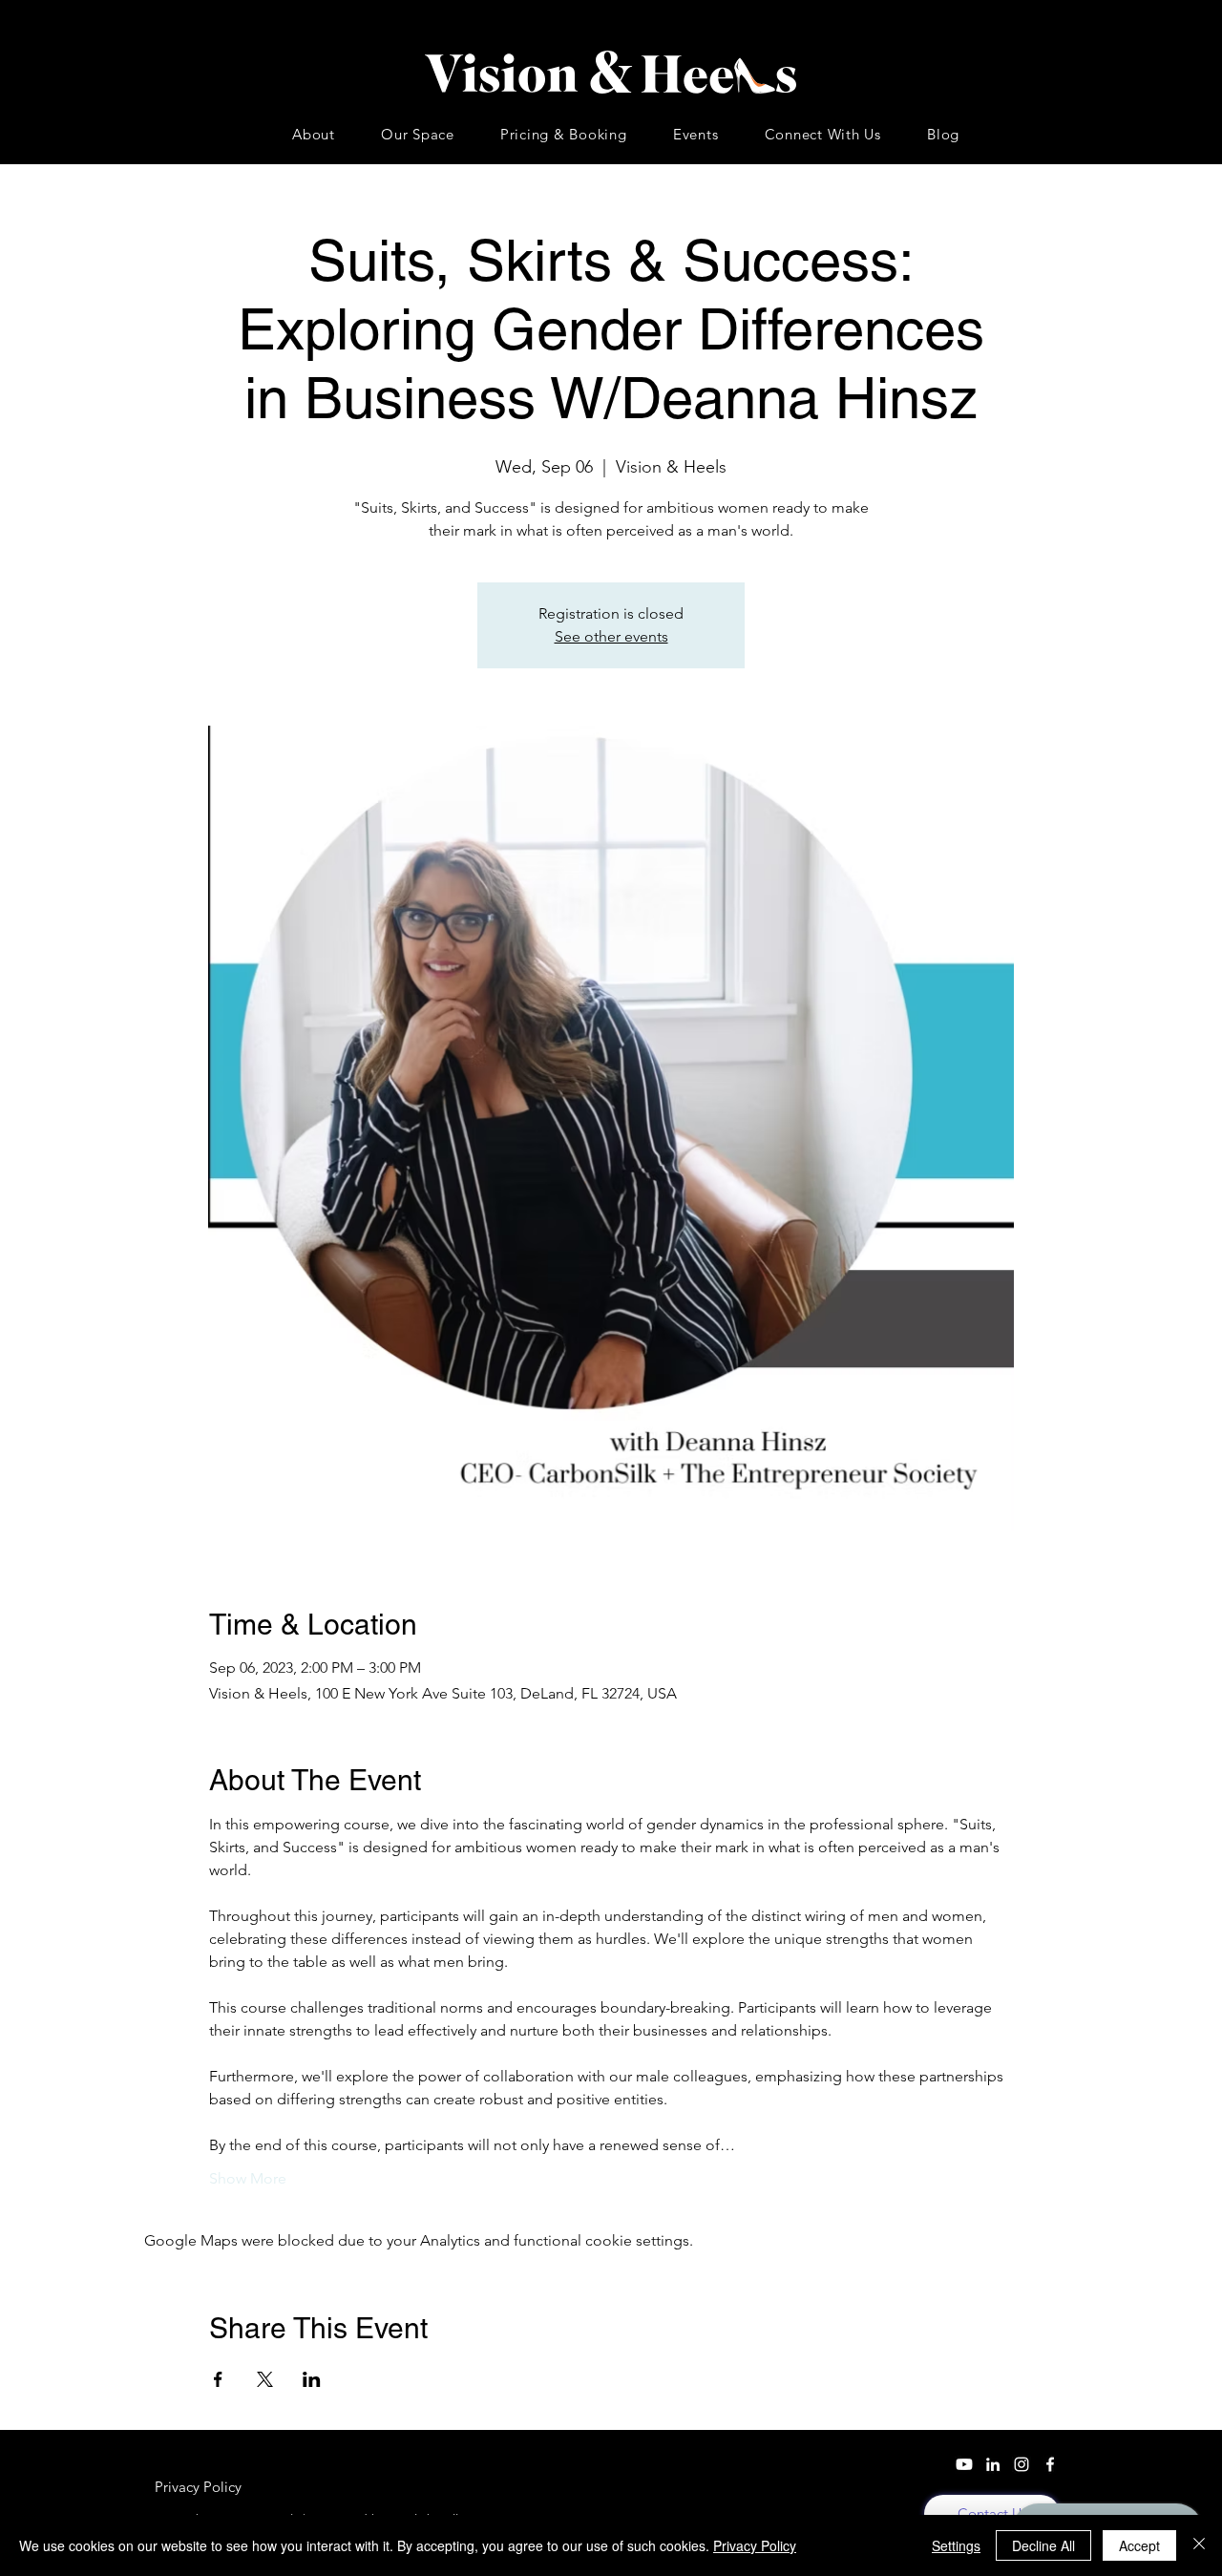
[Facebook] (1050, 2464)
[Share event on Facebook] (218, 2379)
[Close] (1199, 2545)
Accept (1139, 2545)
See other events (611, 636)
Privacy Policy (755, 2545)
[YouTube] (964, 2464)
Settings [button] (956, 2545)
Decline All (1043, 2545)
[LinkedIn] (993, 2464)
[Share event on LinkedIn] (312, 2379)
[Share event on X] (265, 2379)
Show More (248, 2178)
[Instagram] (1022, 2464)
